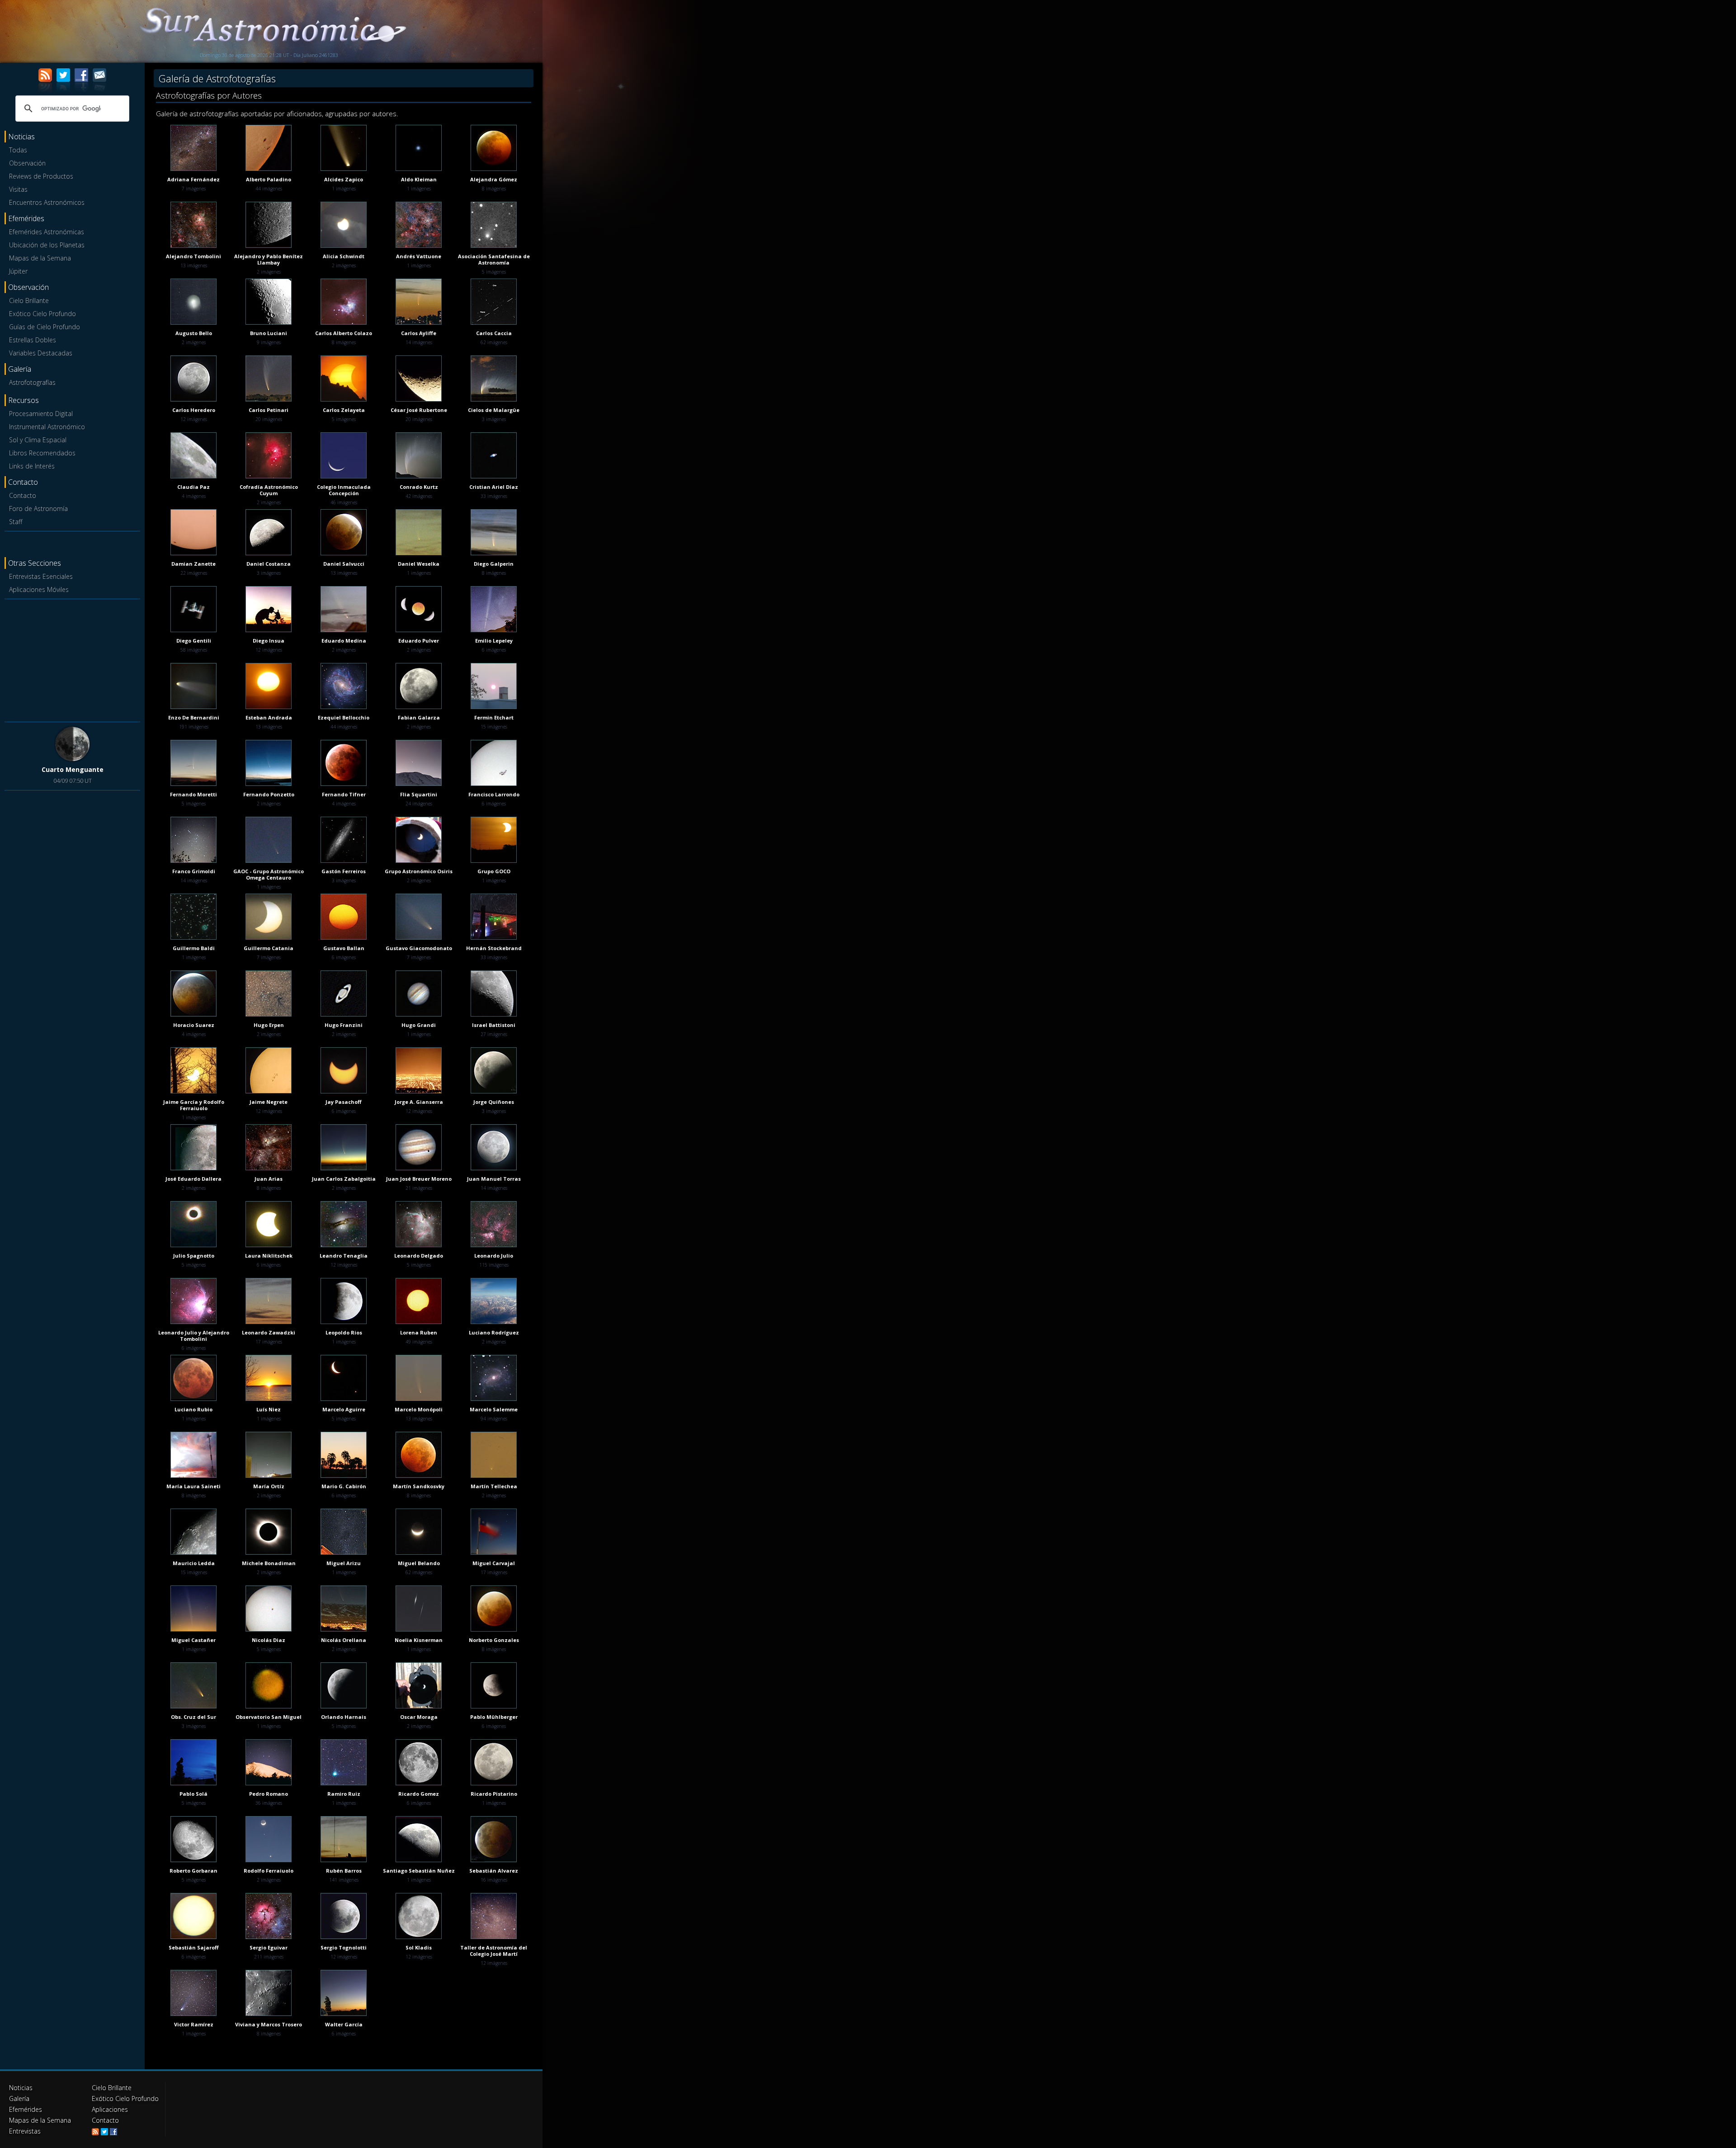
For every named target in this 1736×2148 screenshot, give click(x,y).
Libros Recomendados (42, 453)
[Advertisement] (72, 659)
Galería (19, 2098)
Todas (18, 150)
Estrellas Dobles (33, 340)
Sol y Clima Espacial (38, 440)
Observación (27, 163)
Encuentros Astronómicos (47, 202)
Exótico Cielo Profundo (42, 314)
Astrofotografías (32, 382)
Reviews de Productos (41, 176)
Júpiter (18, 271)
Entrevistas (25, 2131)
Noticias (21, 2088)
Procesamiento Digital (41, 414)
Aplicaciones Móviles (39, 589)
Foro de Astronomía (38, 509)
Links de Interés (32, 466)
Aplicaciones (110, 2109)
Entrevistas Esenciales (41, 576)
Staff (16, 522)
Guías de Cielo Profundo (45, 327)
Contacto (23, 495)
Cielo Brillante (29, 300)
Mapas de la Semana (40, 258)
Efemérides (26, 2109)
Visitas (18, 189)
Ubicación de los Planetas (47, 245)
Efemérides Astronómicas (47, 232)
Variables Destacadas (41, 353)
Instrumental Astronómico (47, 427)
